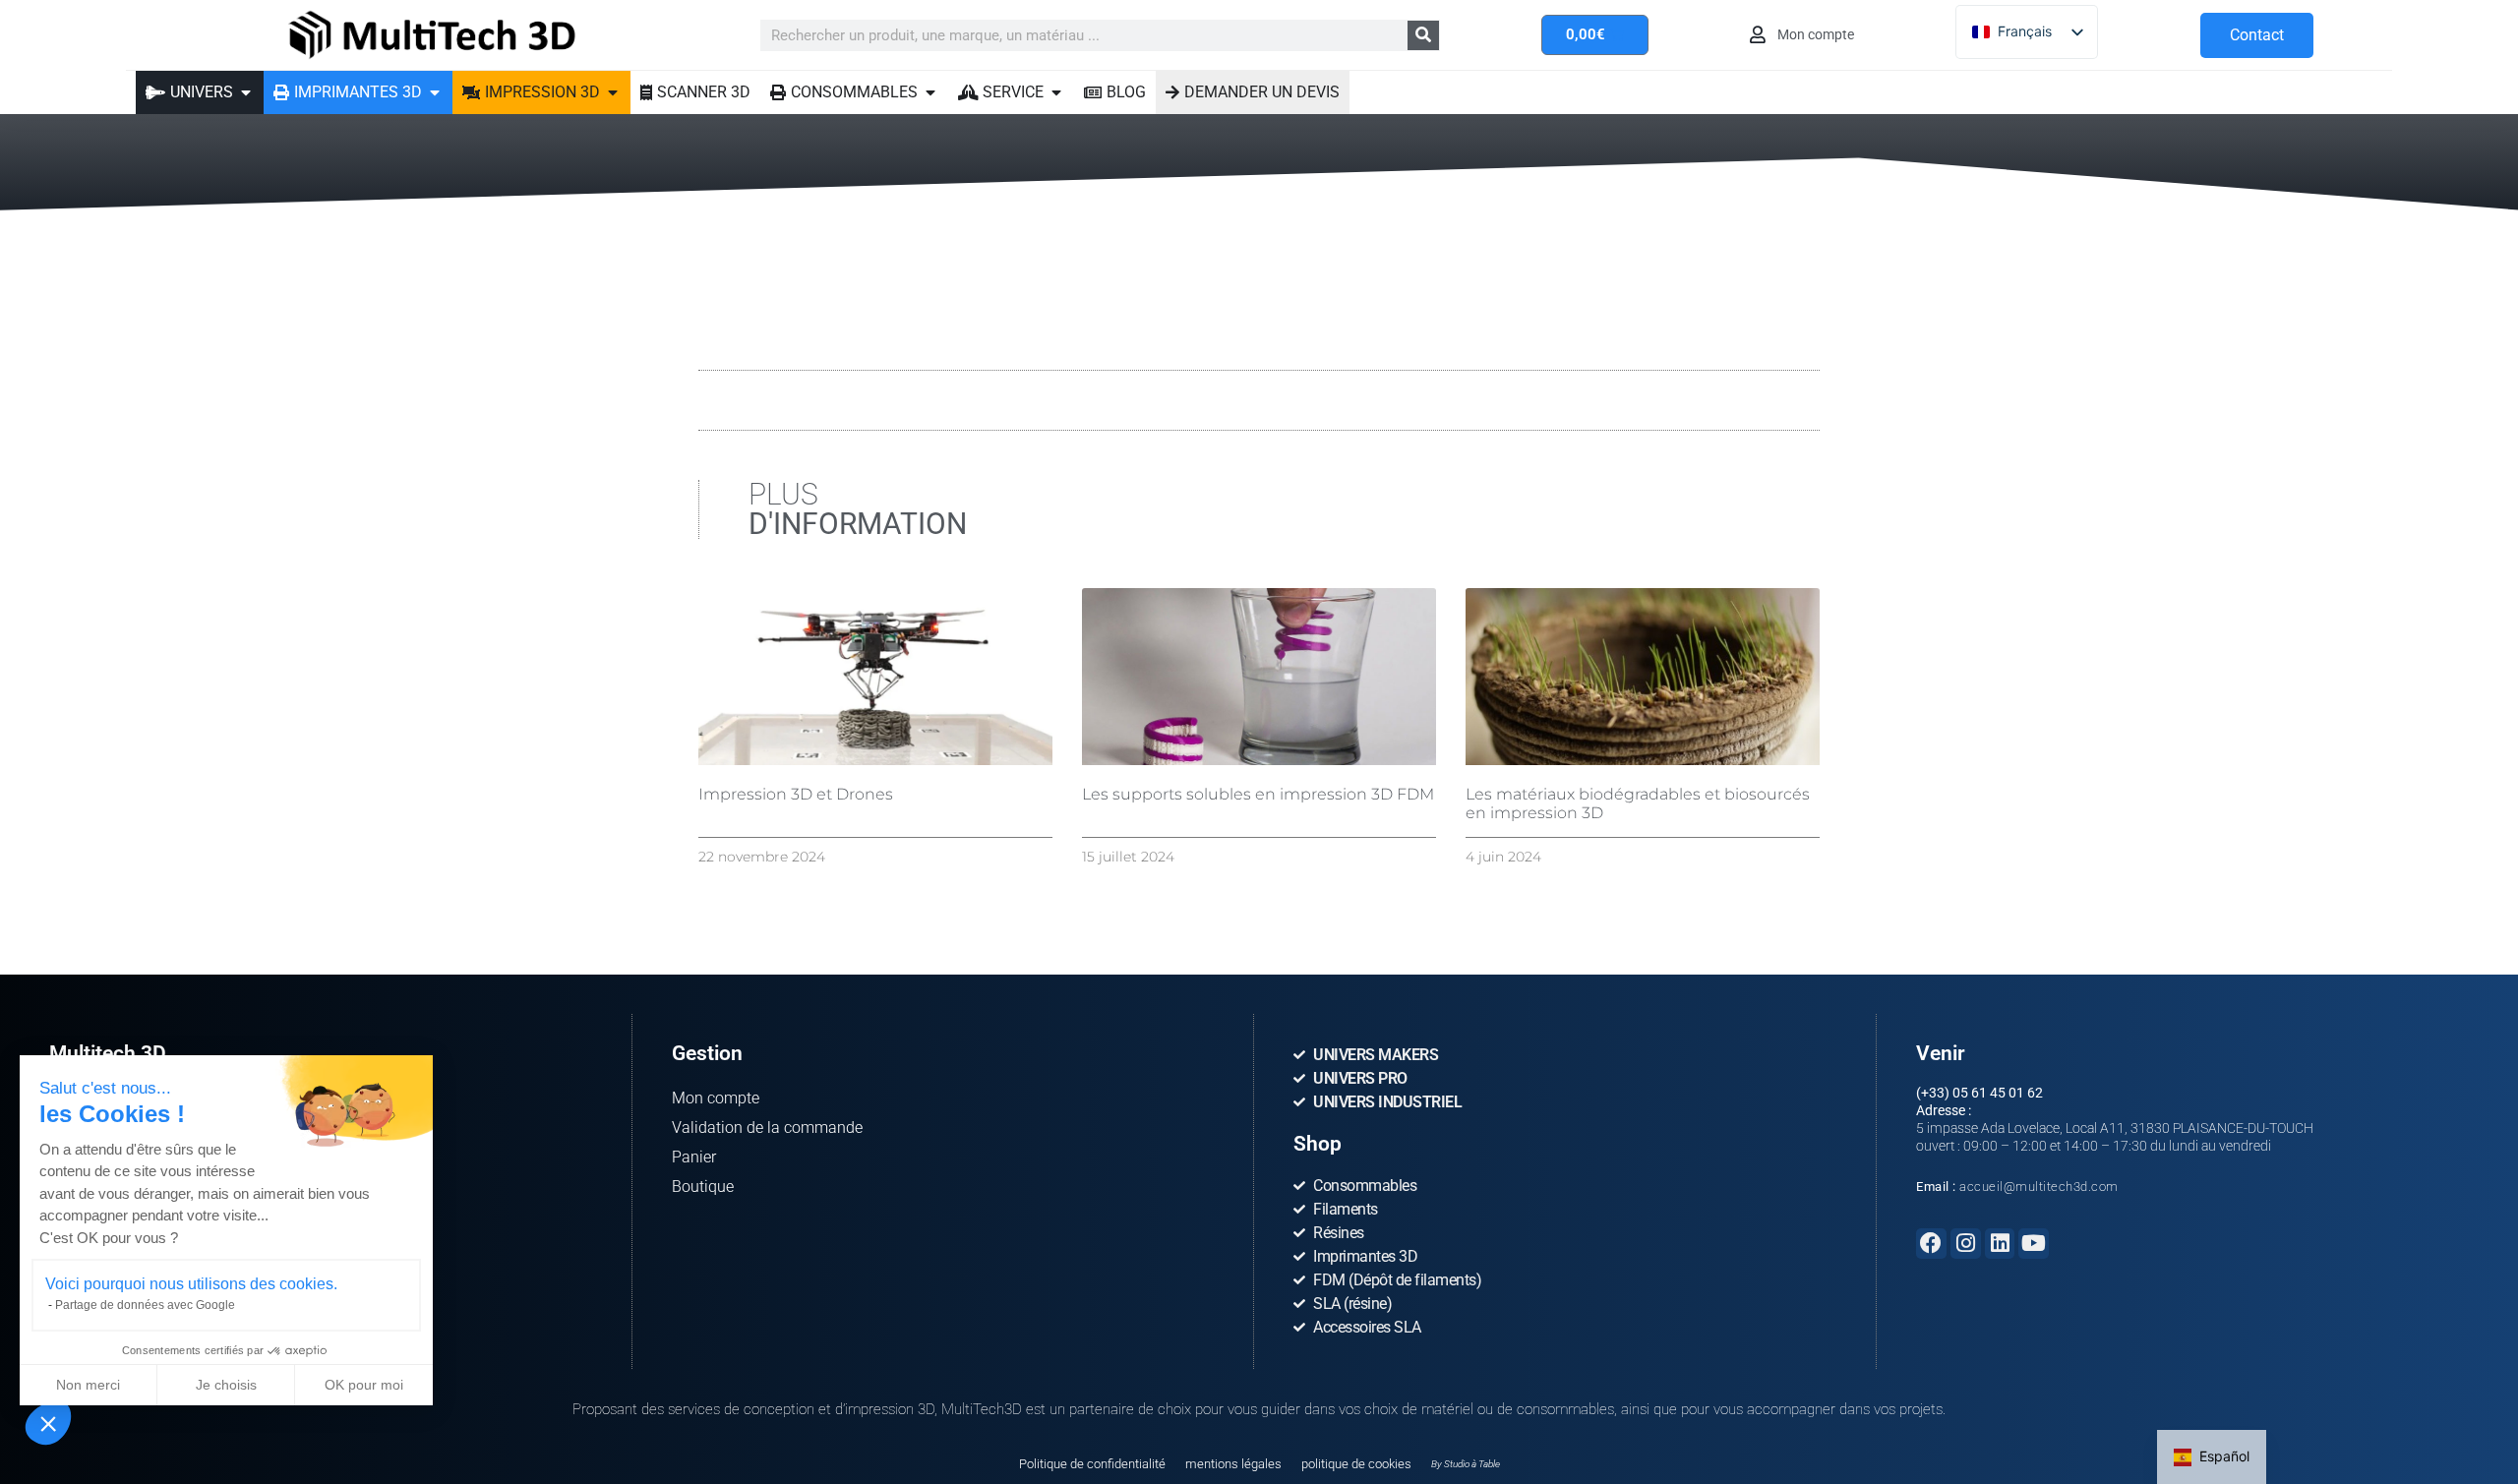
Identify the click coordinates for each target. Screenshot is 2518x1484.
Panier (694, 1157)
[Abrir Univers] (246, 92)
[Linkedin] (2000, 1244)
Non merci (88, 1385)
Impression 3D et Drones (796, 794)
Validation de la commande (767, 1128)
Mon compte (716, 1098)
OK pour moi (364, 1385)
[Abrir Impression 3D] (613, 92)
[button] (48, 1423)
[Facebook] (1931, 1244)
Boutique (703, 1187)
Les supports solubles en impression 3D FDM (1258, 794)
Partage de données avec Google (145, 1305)
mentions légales (1233, 1464)
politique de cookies (1356, 1464)
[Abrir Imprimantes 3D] (435, 92)
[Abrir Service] (1056, 92)
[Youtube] (2034, 1244)
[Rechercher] (1423, 35)
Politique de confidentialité (1092, 1464)
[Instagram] (1966, 1244)
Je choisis (226, 1385)
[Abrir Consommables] (930, 92)
